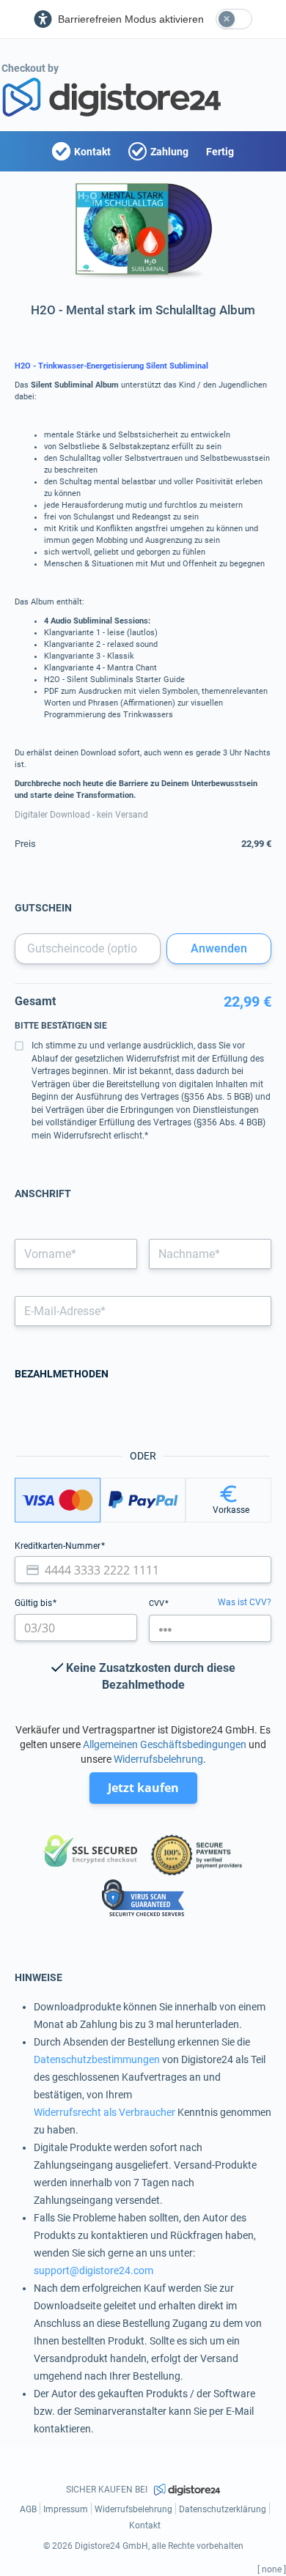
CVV (158, 1603)
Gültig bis (34, 1603)
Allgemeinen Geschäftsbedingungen (165, 1744)
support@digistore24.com (93, 2270)
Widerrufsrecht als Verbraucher (104, 2112)
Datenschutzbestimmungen (97, 2059)
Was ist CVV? (245, 1602)
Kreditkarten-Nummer (59, 1546)
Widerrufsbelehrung (158, 1759)
